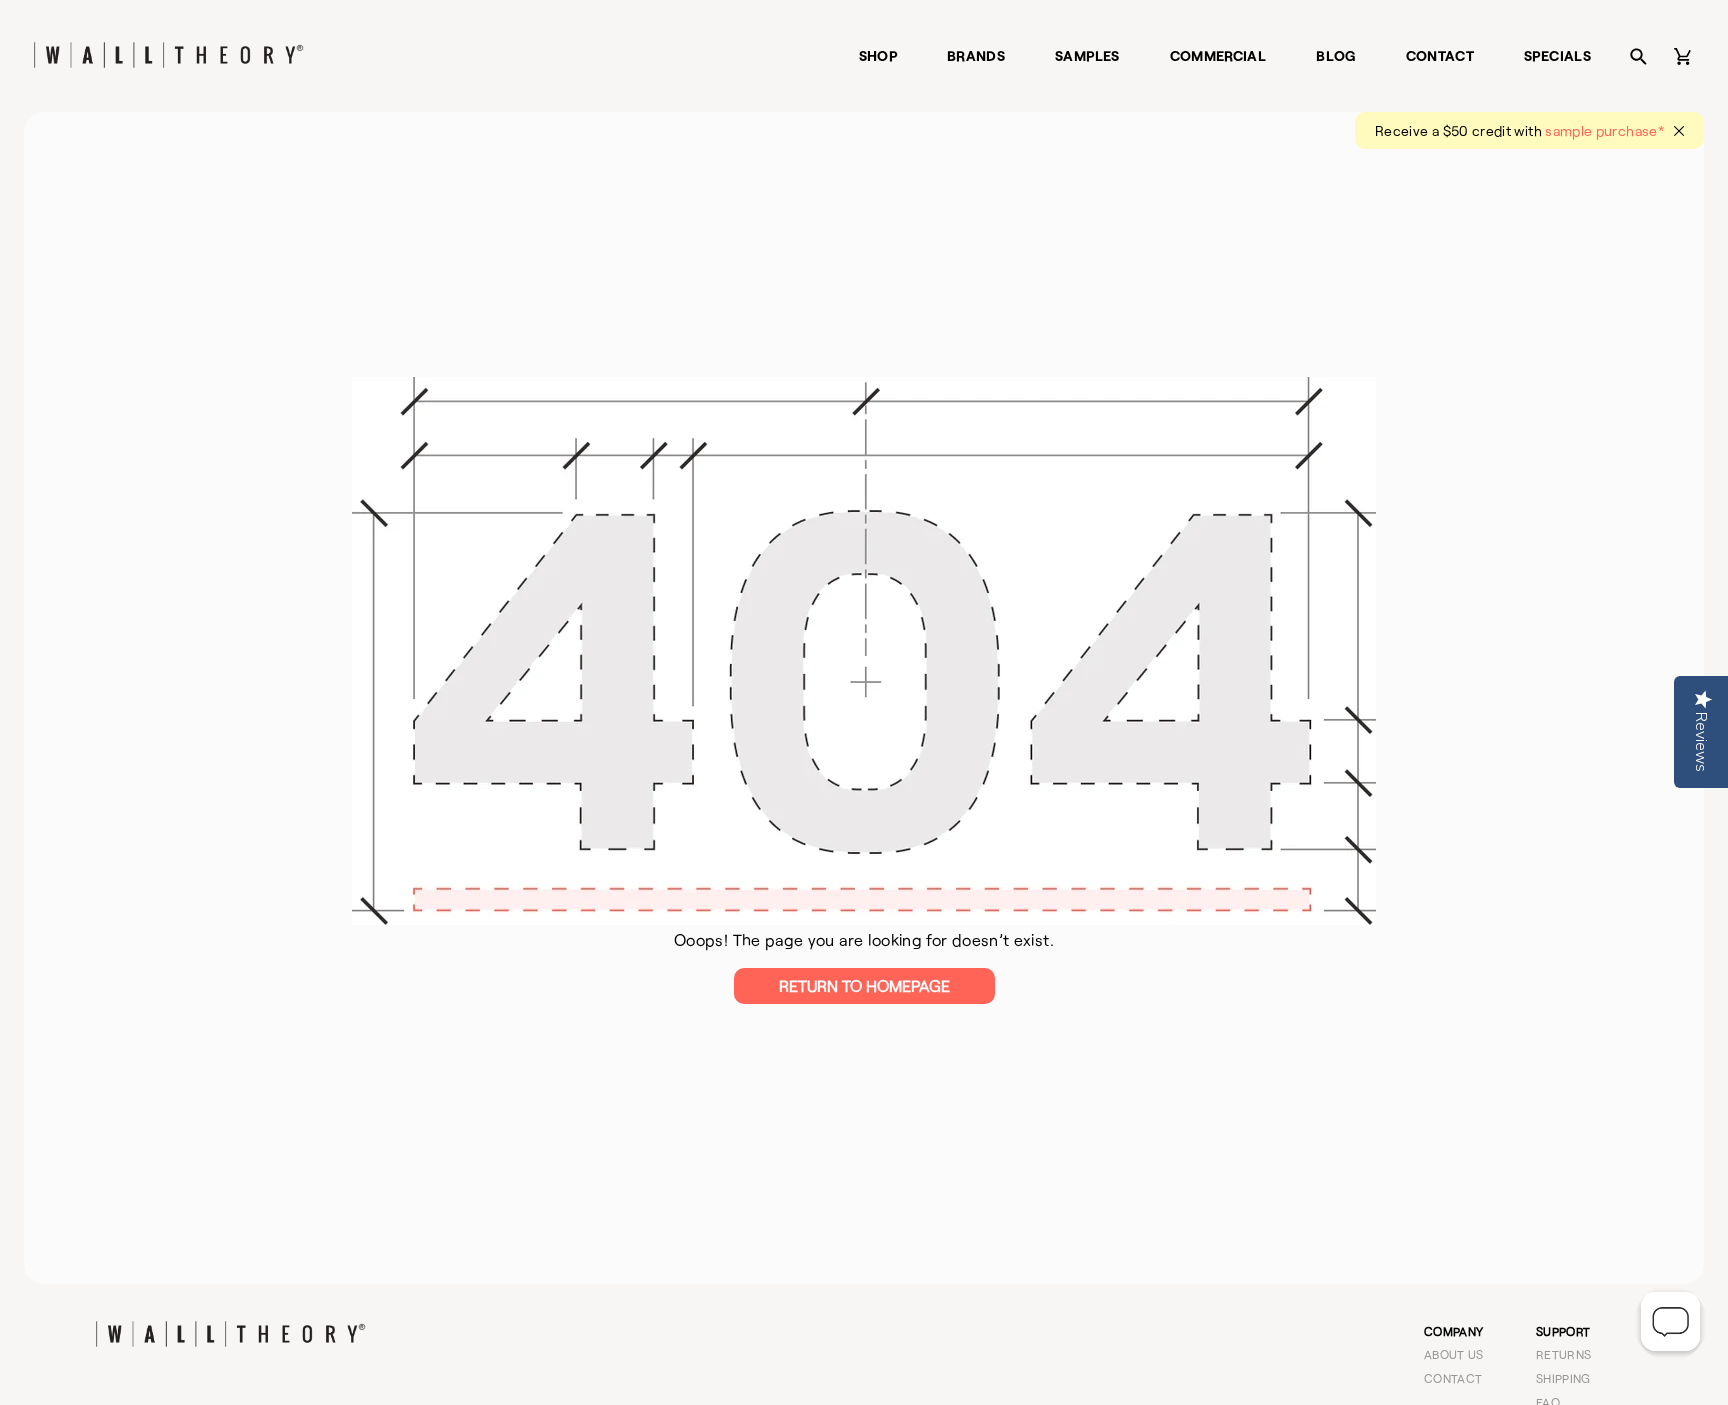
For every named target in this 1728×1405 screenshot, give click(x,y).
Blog (1335, 55)
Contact (1440, 55)
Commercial (1218, 55)
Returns (1564, 1354)
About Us (1454, 1354)
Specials (1557, 55)
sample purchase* (1604, 130)
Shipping (1563, 1378)
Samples (1087, 55)
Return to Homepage (864, 985)
